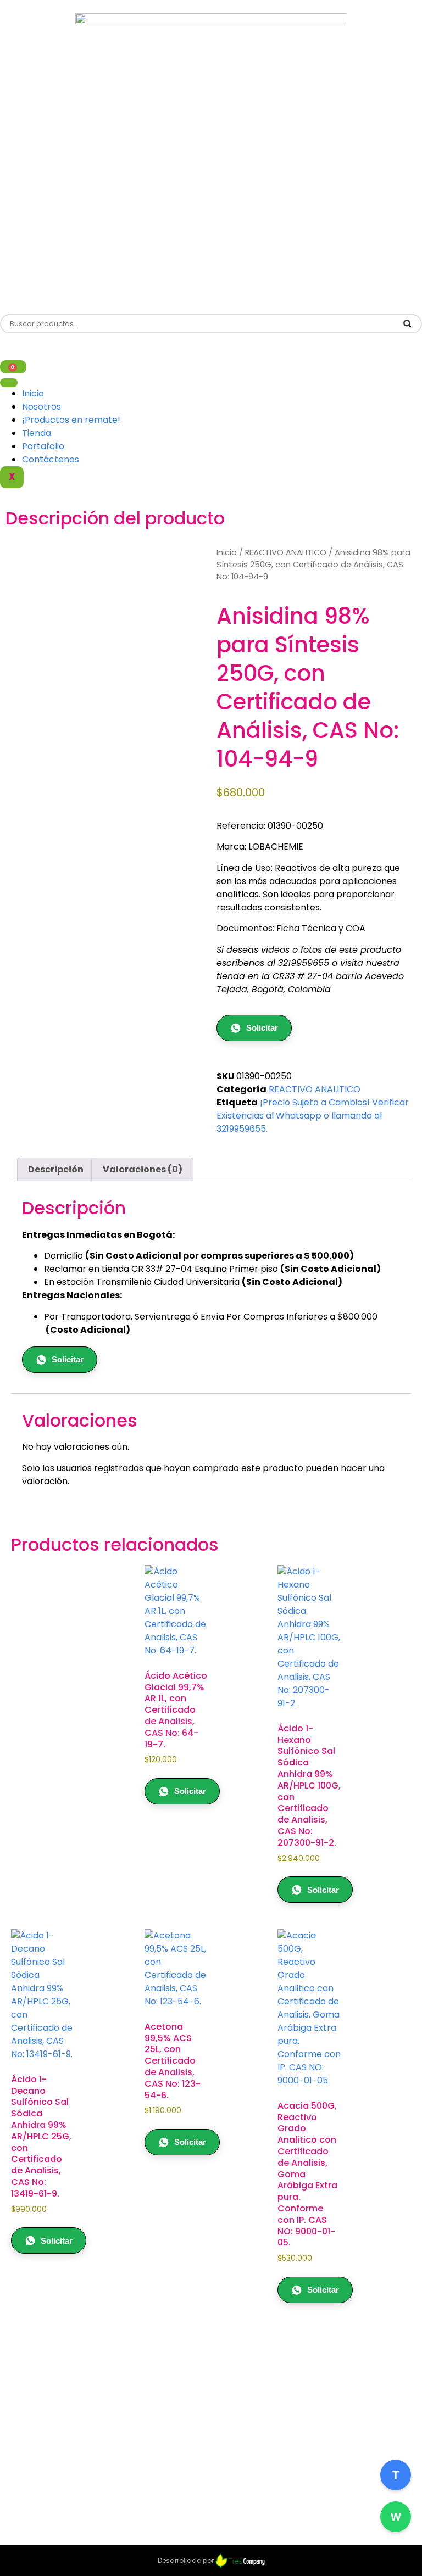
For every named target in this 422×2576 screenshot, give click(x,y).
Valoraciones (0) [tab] (143, 1169)
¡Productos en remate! (71, 420)
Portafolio (43, 446)
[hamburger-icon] (9, 383)
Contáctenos (51, 459)
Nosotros (41, 407)
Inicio (33, 393)
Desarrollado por (187, 2560)
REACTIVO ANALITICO (286, 552)
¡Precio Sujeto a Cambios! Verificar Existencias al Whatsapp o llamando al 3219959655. (313, 1116)
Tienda (37, 433)
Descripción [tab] (56, 1169)
